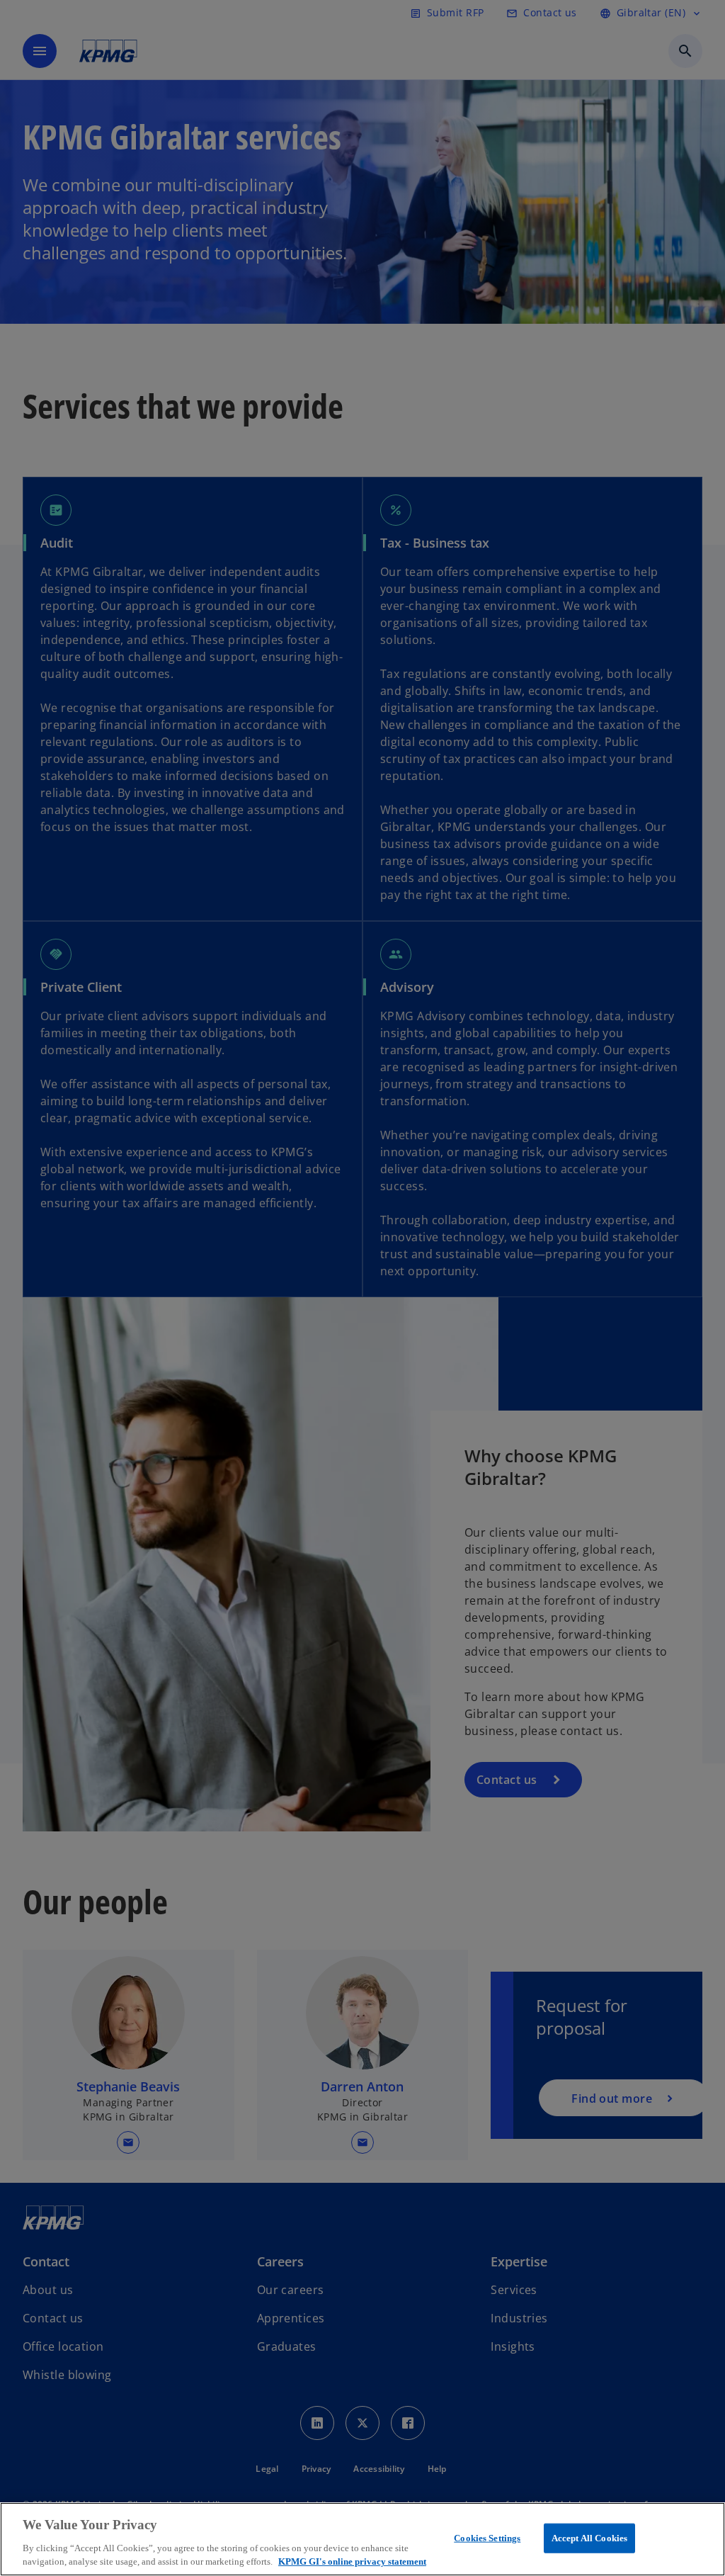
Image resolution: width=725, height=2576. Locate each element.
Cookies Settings (487, 2538)
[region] (362, 2539)
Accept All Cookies (589, 2538)
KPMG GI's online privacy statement (352, 2561)
